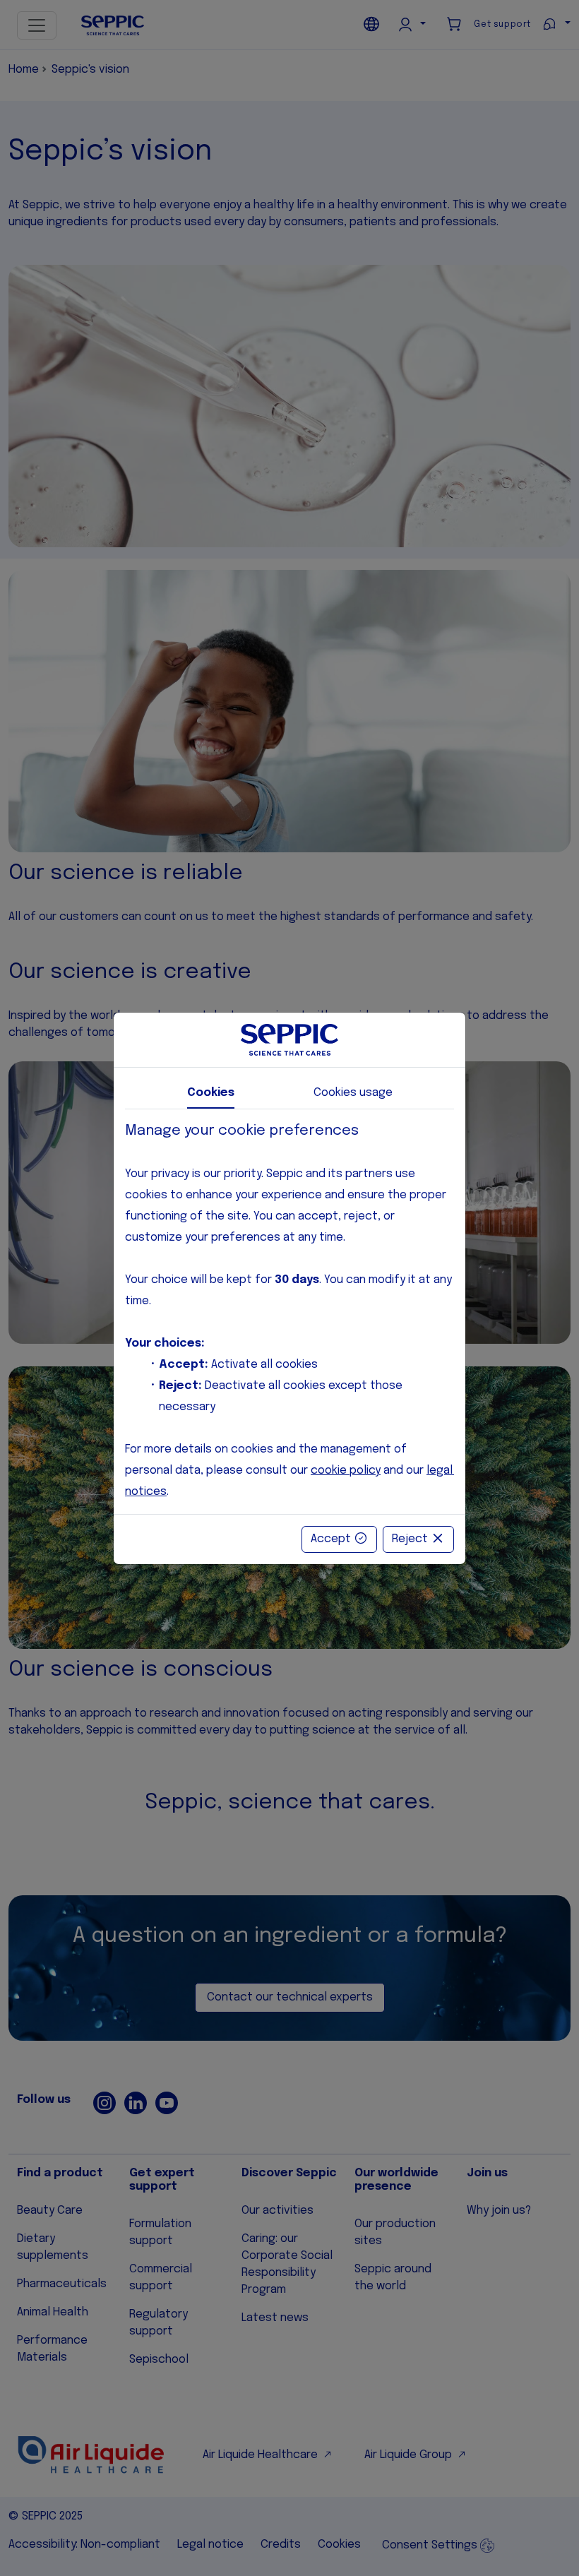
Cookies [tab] (211, 1093)
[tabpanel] (289, 1312)
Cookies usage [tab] (353, 1093)
